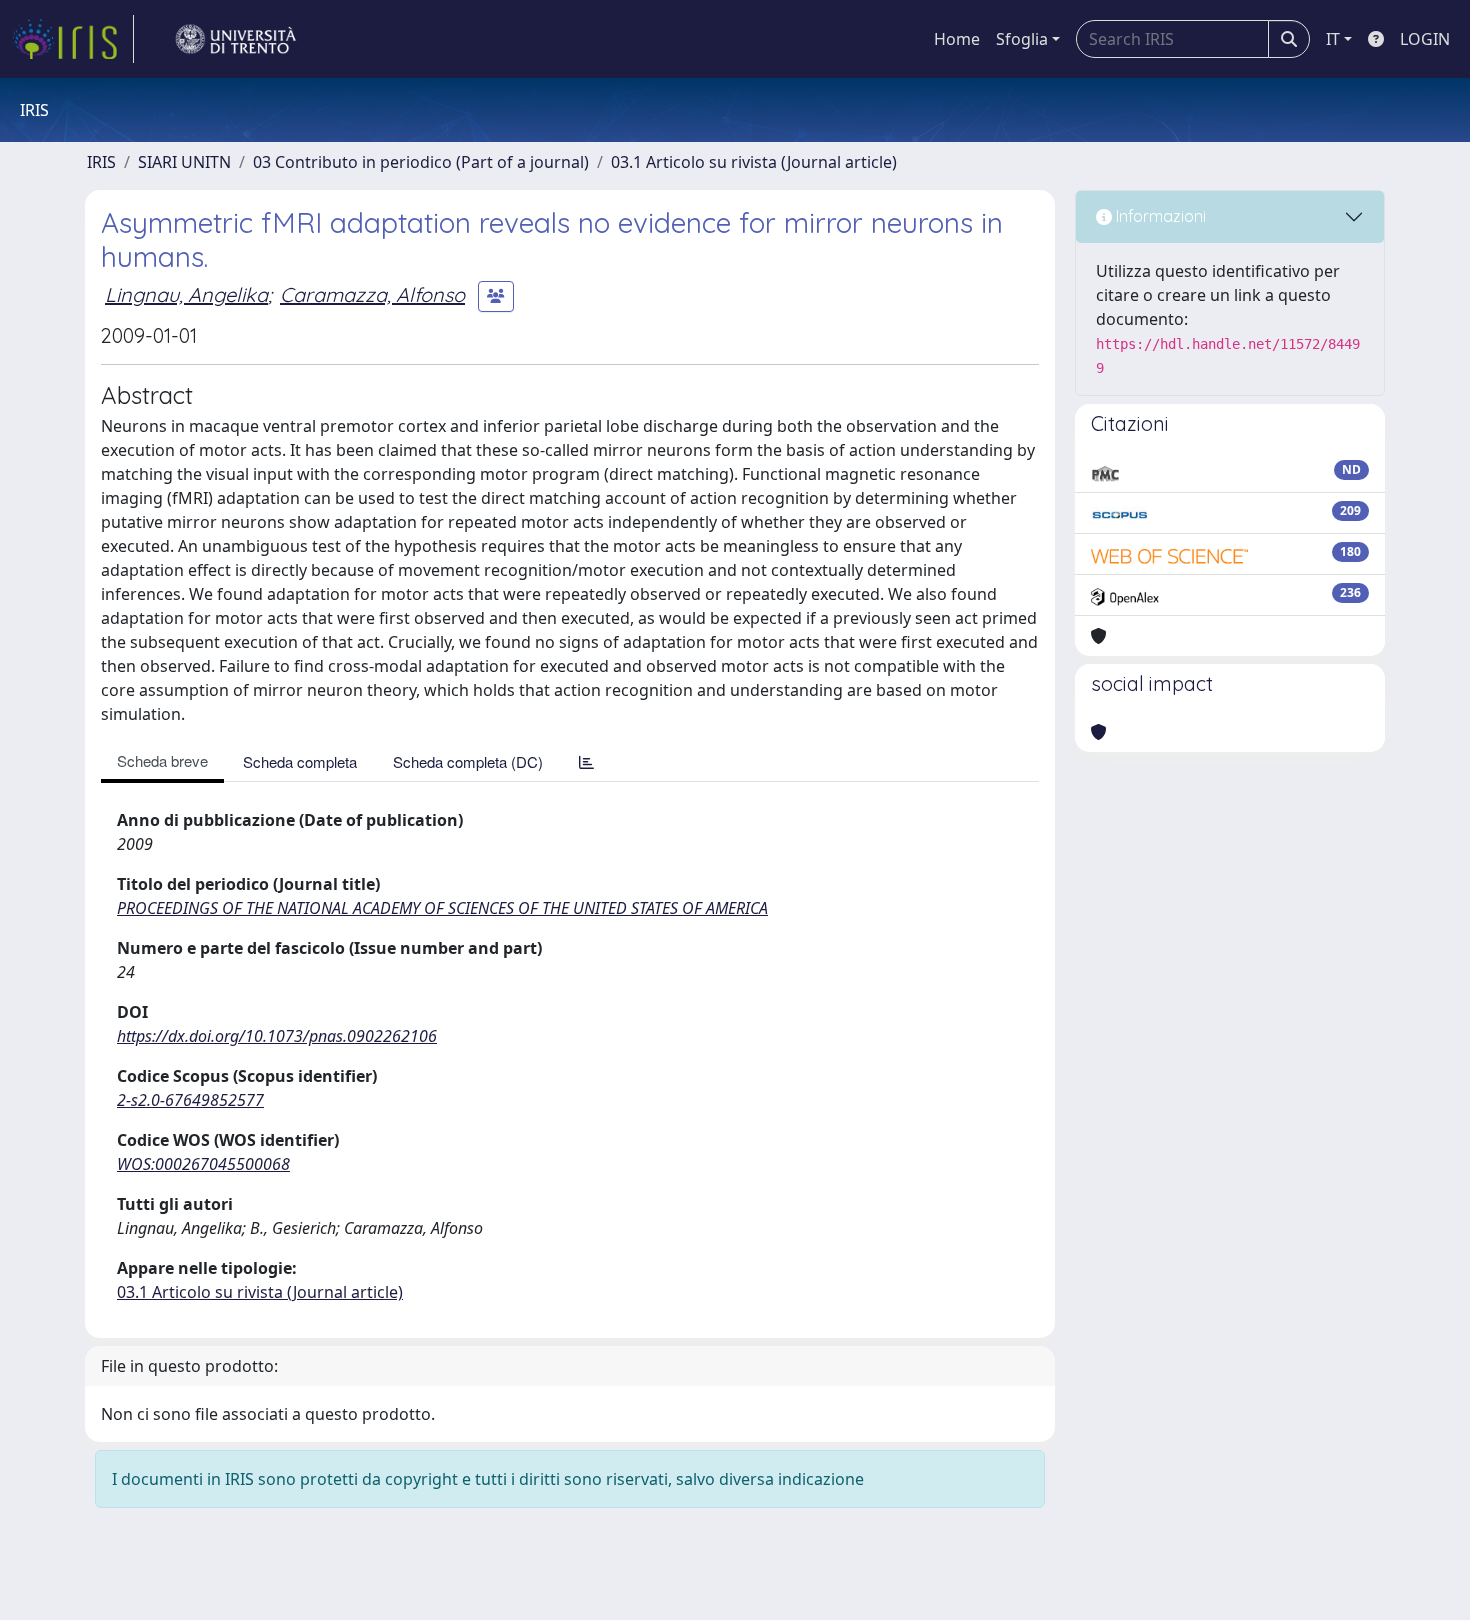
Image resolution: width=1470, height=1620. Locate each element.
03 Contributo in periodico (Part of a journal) (421, 162)
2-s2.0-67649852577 (190, 1100)
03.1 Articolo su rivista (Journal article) (754, 162)
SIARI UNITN (184, 162)
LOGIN (1425, 39)
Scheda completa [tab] (300, 761)
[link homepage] (73, 39)
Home (957, 39)
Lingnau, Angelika (186, 294)
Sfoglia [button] (1022, 39)
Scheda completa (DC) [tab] (468, 761)
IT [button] (1333, 39)
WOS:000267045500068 (203, 1164)
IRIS (101, 162)
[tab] (586, 761)
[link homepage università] (236, 39)
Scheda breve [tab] (162, 760)
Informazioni (1159, 216)
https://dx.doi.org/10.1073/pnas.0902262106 (277, 1036)
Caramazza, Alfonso (372, 294)
